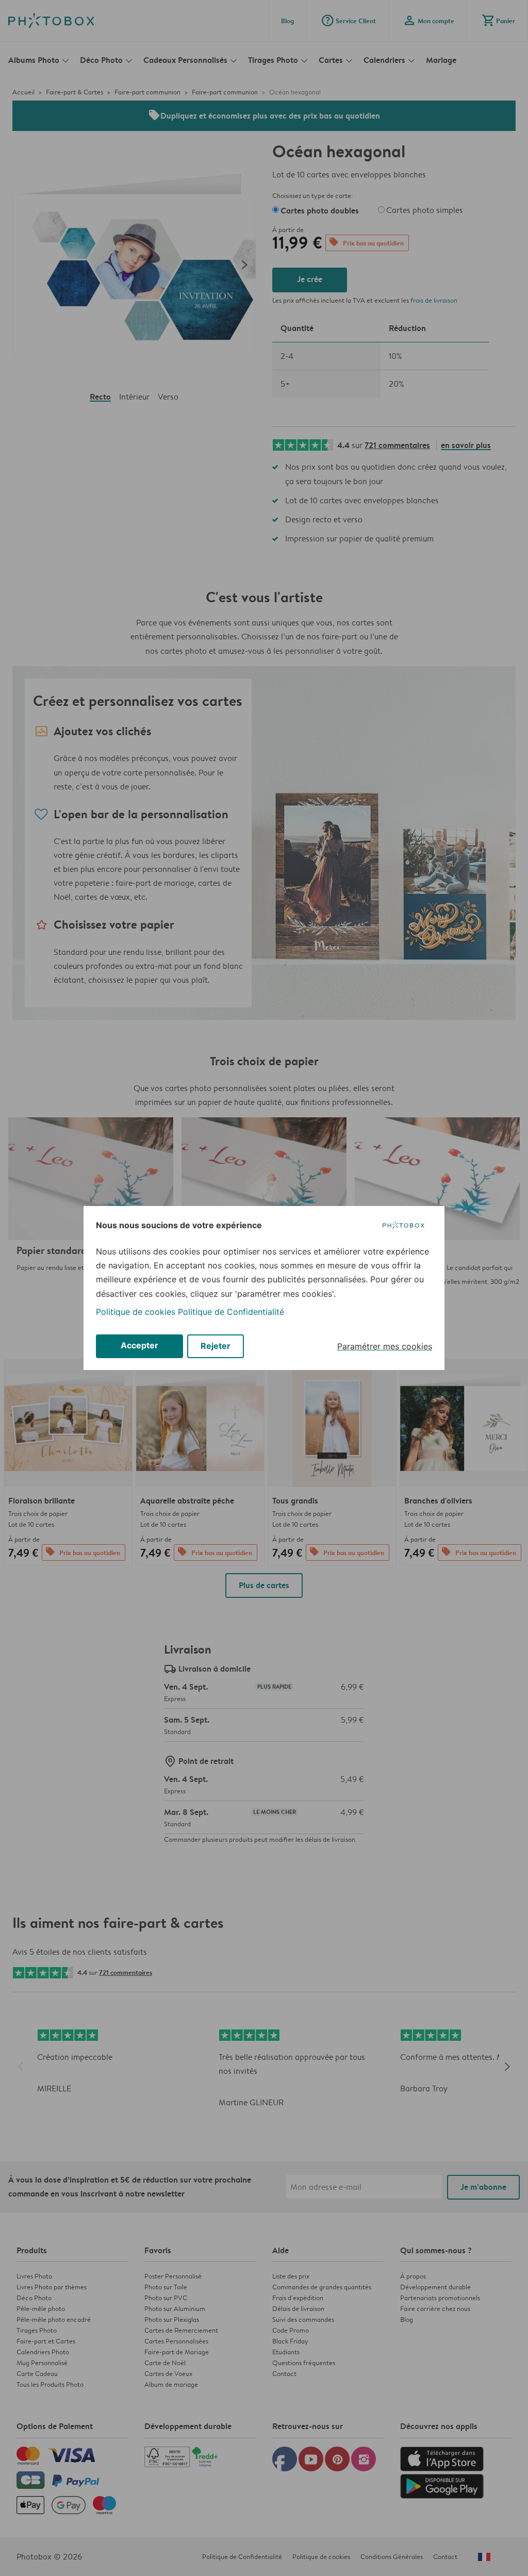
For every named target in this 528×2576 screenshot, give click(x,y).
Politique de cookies (136, 1312)
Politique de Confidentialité (231, 1312)
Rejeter (216, 1346)
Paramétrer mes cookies (385, 1346)
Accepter (139, 1345)
